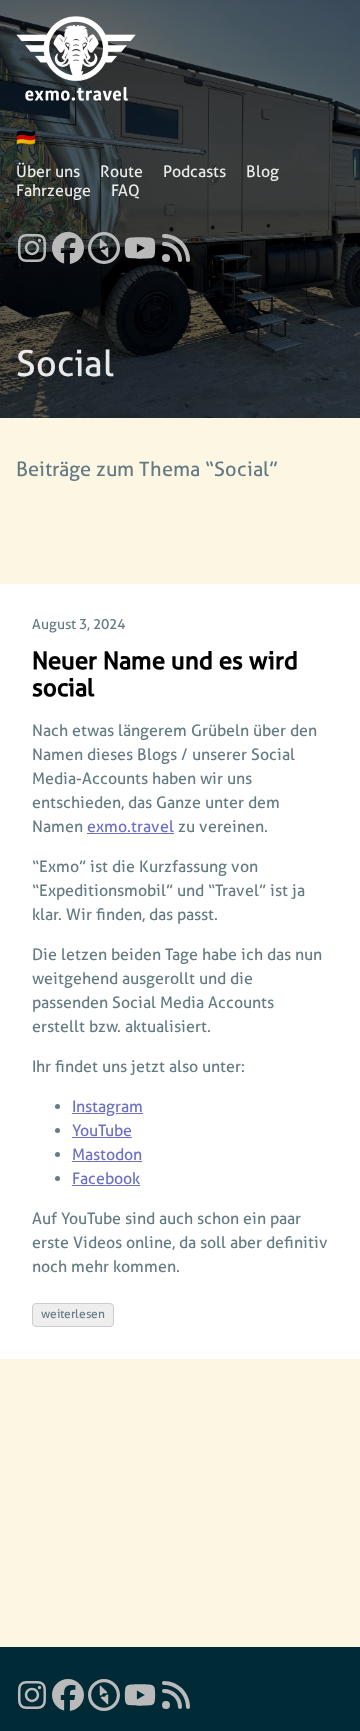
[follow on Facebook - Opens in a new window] (68, 242)
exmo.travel (130, 826)
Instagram (107, 1106)
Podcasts (194, 171)
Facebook (106, 1178)
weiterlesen (73, 1314)
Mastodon (107, 1154)
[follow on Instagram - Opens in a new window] (32, 242)
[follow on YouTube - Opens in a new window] (140, 242)
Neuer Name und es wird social (165, 675)
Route (121, 171)
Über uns (48, 171)
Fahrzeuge (53, 190)
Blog (262, 171)
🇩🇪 (26, 137)
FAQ (125, 190)
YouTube (102, 1130)
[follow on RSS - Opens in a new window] (176, 242)
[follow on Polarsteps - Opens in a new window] (104, 242)
